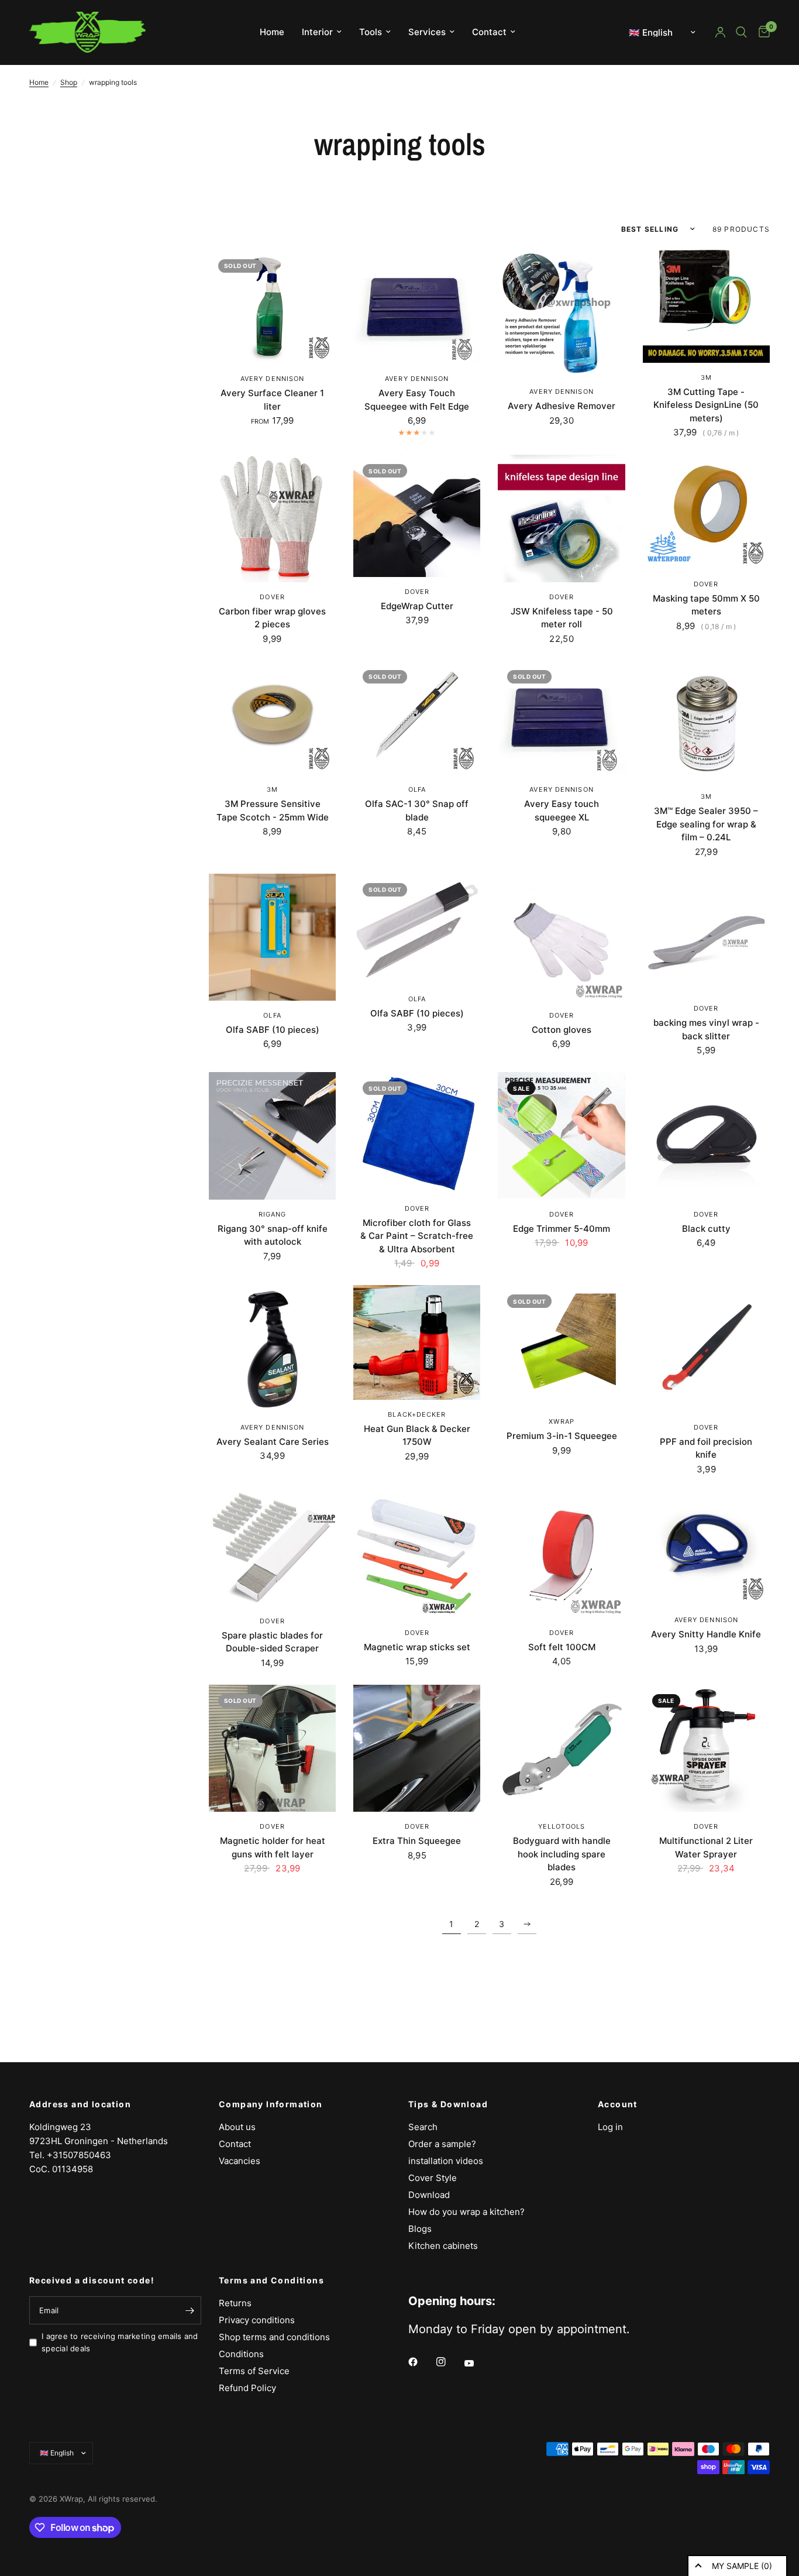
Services (427, 32)
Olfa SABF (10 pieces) (273, 1030)
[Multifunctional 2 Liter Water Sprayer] (706, 1748)
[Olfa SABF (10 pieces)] (272, 937)
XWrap (562, 1421)
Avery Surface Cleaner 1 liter (272, 400)
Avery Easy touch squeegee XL (562, 810)
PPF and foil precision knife (706, 1448)
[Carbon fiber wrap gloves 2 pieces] (272, 518)
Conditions (241, 2354)
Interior (317, 32)
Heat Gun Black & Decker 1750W (417, 1435)
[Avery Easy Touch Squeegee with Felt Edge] (417, 307)
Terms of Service (254, 2371)
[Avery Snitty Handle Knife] (706, 1548)
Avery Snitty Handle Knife (706, 1634)
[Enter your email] (190, 2310)
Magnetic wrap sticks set (417, 1647)
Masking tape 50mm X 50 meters (706, 605)
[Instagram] (449, 2362)
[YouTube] (477, 2364)
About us (237, 2127)
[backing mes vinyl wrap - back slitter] (706, 934)
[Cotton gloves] (561, 937)
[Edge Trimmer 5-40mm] (561, 1136)
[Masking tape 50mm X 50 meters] (706, 512)
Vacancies (240, 2161)
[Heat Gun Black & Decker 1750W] (417, 1342)
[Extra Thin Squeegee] (417, 1748)
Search (423, 2127)
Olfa (417, 789)
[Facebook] (421, 2362)
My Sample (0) (742, 2566)
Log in (610, 2127)
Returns (235, 2303)
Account (618, 2104)
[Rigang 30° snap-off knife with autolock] (272, 1136)
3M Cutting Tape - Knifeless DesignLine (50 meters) (706, 405)
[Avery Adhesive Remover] (561, 313)
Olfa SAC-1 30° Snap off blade (417, 810)
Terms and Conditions (271, 2280)
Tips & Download (448, 2104)
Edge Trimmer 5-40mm (562, 1229)
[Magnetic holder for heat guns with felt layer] (272, 1748)
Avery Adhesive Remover (562, 406)
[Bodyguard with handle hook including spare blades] (561, 1748)
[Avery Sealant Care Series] (272, 1349)
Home (272, 32)
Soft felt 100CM (562, 1647)
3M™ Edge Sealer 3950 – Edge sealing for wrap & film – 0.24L (706, 824)
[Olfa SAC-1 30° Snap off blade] (417, 718)
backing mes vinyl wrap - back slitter (706, 1029)
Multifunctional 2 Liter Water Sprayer (706, 1847)
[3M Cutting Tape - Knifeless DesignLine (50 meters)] (706, 306)
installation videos (446, 2161)
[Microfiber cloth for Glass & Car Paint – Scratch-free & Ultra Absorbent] (417, 1133)
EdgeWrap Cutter (417, 606)
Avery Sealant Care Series (273, 1442)
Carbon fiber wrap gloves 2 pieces (272, 618)
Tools (371, 32)
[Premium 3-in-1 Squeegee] (561, 1346)
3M (706, 377)
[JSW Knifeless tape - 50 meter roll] (561, 518)
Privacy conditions (257, 2320)
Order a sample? (442, 2144)
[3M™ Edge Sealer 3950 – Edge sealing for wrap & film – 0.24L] (706, 722)
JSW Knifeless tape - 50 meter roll (562, 618)
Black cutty (706, 1229)
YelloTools (562, 1826)
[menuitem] (272, 32)
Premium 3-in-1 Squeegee (562, 1436)
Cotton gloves (562, 1030)
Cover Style (433, 2178)
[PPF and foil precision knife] (706, 1349)
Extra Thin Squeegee (417, 1841)
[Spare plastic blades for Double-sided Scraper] (272, 1549)
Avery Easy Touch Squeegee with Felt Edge (417, 400)
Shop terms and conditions (274, 2337)
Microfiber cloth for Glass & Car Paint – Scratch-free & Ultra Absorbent (417, 1236)
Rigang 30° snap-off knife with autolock (273, 1235)
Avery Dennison (272, 379)
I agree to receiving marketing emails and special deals (120, 2342)
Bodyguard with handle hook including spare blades (562, 1854)
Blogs (420, 2229)
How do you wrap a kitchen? (466, 2212)
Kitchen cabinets (443, 2246)
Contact (489, 32)
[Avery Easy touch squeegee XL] (561, 718)
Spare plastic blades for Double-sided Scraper (272, 1642)
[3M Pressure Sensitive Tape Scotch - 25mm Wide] (272, 718)
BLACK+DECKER (417, 1414)
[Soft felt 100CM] (561, 1555)
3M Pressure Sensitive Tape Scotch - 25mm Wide (273, 810)
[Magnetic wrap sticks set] (417, 1555)
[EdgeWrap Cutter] (417, 516)
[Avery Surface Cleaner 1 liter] (272, 307)
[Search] (741, 32)
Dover (272, 597)
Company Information (271, 2104)
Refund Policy (247, 2388)
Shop (69, 82)
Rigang (273, 1214)
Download (429, 2195)
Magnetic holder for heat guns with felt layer (273, 1847)
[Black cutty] (706, 1136)
